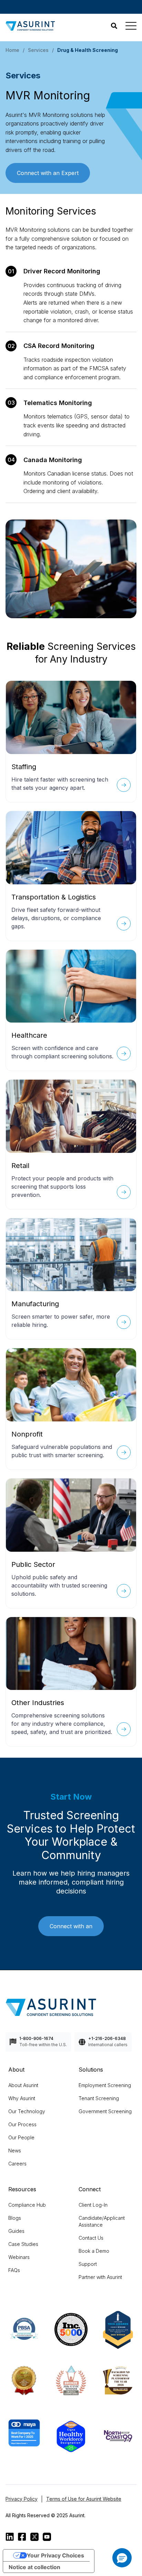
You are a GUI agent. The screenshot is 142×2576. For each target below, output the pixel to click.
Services (38, 50)
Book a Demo (94, 2251)
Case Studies (23, 2244)
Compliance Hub (27, 2205)
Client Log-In (93, 2205)
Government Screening (105, 2111)
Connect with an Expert (48, 173)
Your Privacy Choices (55, 2555)
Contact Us (91, 2238)
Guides (16, 2231)
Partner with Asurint (100, 2277)
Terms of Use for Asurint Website (84, 2499)
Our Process (22, 2124)
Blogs (15, 2218)
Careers (17, 2164)
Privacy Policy (22, 2499)
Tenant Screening (99, 2098)
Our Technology (27, 2111)
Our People (21, 2137)
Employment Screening (105, 2085)
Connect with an (71, 1926)
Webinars (19, 2257)
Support (88, 2264)
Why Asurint (22, 2098)
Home (12, 50)
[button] (122, 2558)
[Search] (114, 26)
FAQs (14, 2270)
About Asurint (23, 2085)
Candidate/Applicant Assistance (102, 2221)
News (15, 2151)
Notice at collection (34, 2567)
